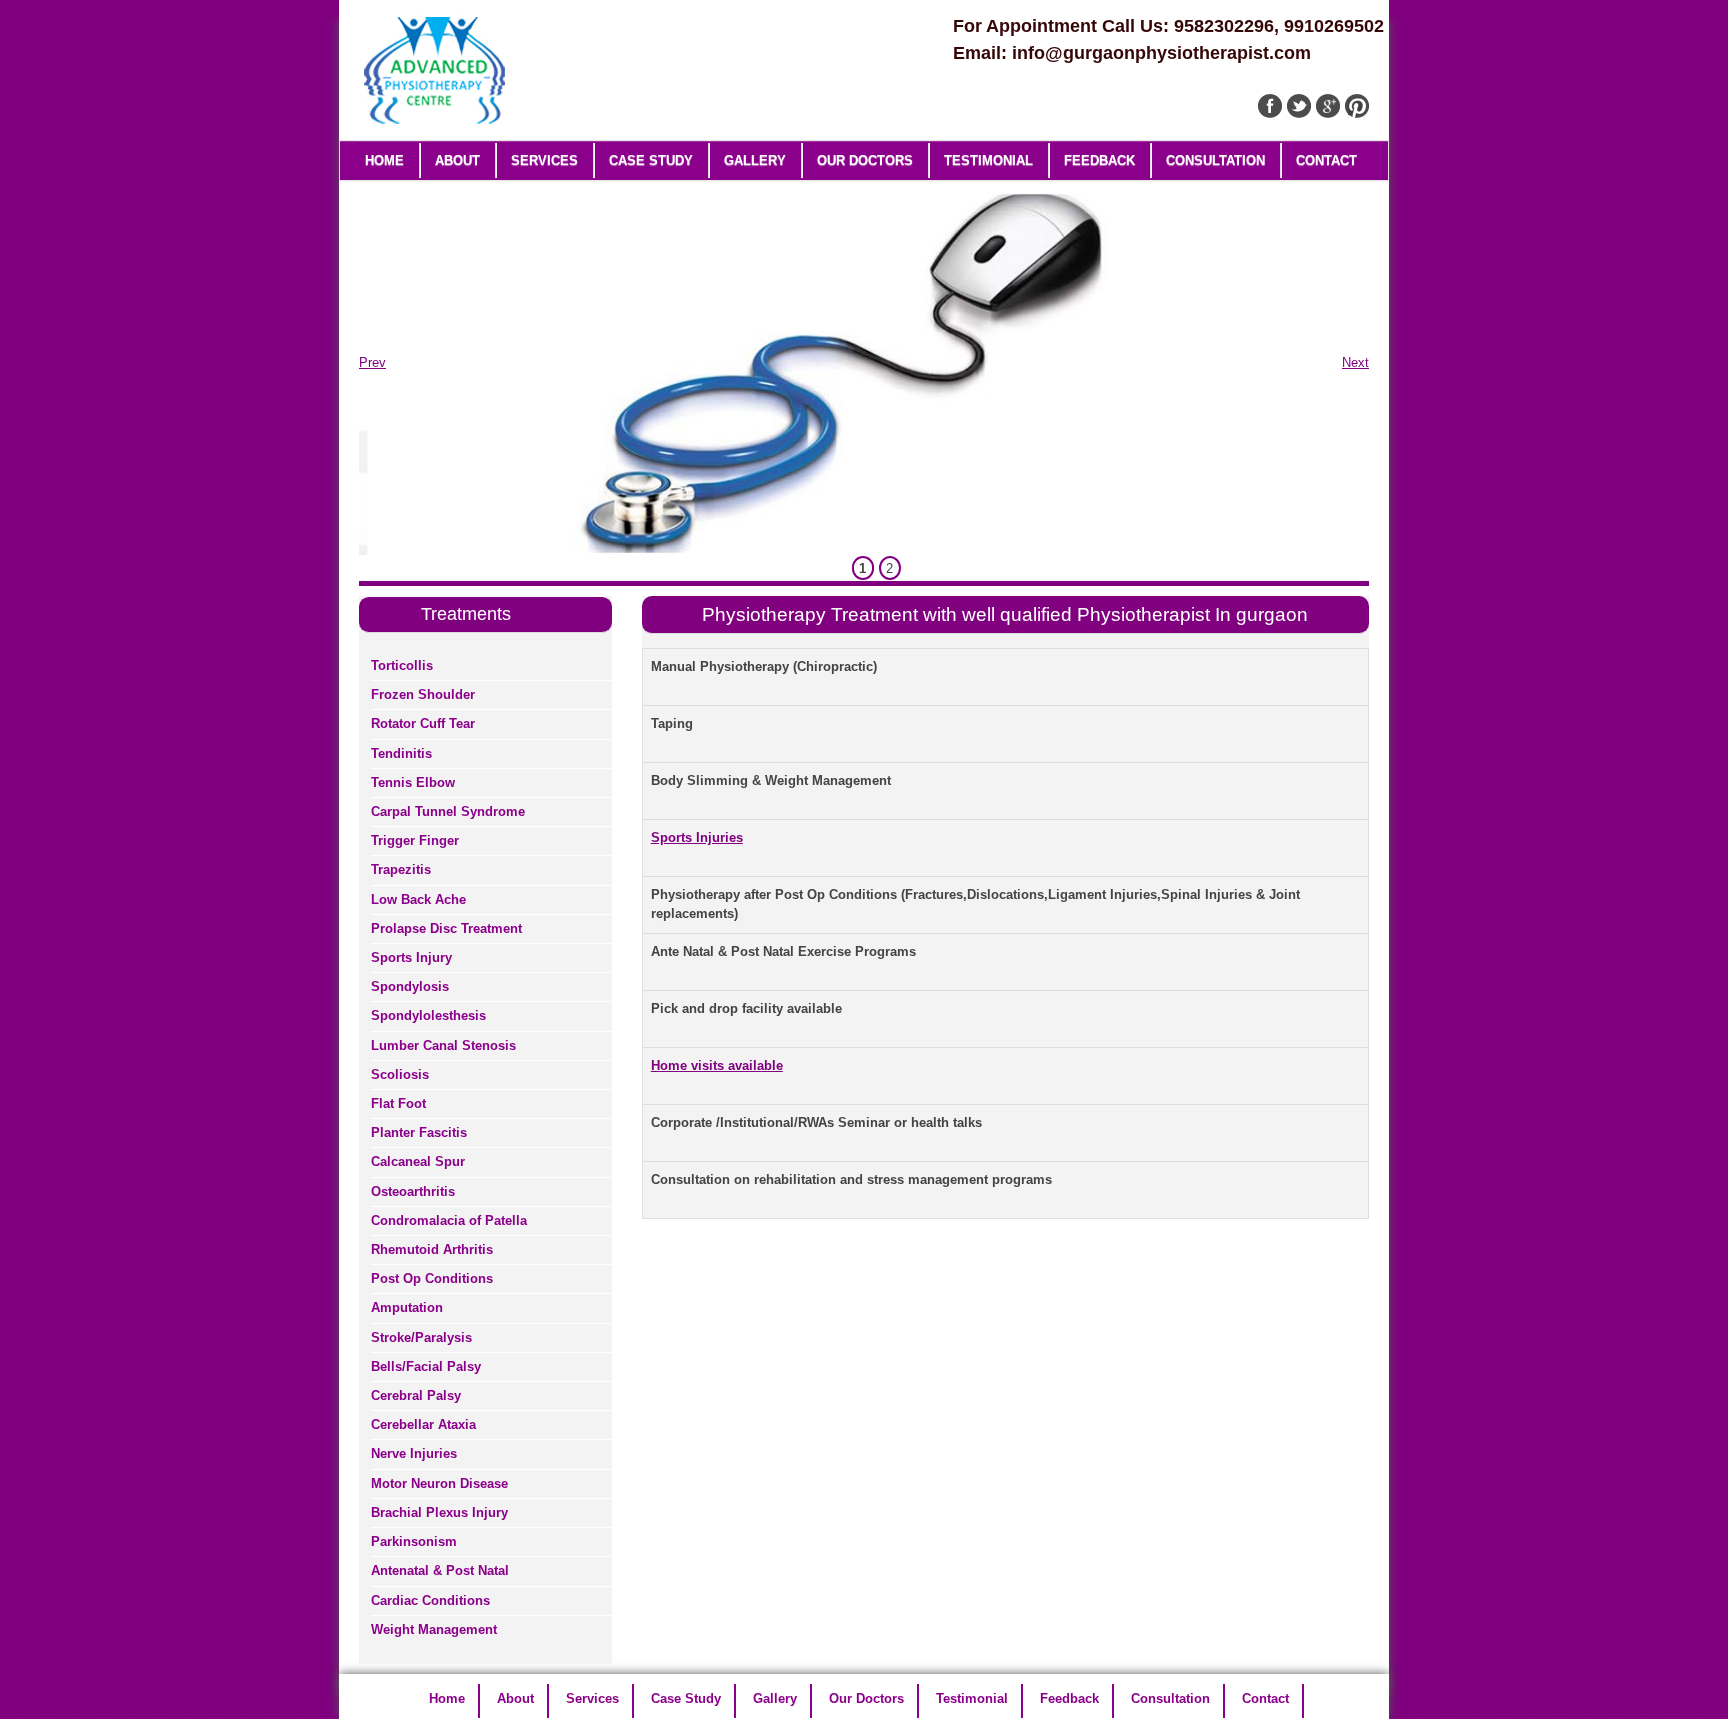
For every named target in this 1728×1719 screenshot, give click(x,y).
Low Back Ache (418, 899)
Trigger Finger (415, 840)
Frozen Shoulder (423, 694)
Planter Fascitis (419, 1132)
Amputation (407, 1307)
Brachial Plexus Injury (439, 1512)
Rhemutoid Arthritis (432, 1249)
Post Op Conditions (432, 1278)
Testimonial (988, 160)
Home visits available (717, 1065)
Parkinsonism (414, 1541)
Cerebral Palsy (416, 1395)
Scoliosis (400, 1074)
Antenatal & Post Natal (440, 1570)
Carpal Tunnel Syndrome (448, 811)
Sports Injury (411, 957)
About (457, 160)
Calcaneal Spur (418, 1161)
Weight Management (434, 1629)
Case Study (651, 160)
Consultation (1215, 160)
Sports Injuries (697, 837)
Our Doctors (865, 160)
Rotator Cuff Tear (423, 723)
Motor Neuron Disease (439, 1483)
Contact (1326, 160)
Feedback (1099, 160)
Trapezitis (401, 869)
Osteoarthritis (413, 1191)
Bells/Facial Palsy (426, 1366)
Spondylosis (410, 986)
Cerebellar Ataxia (423, 1424)
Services (544, 160)
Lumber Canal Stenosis (443, 1045)
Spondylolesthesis (428, 1015)
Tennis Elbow (413, 782)
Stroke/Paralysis (421, 1337)
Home (384, 160)
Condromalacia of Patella (449, 1220)
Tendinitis (401, 753)
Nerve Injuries (414, 1453)
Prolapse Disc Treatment (446, 928)
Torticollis (402, 665)
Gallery (755, 160)
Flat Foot (398, 1103)
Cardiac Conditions (430, 1600)
